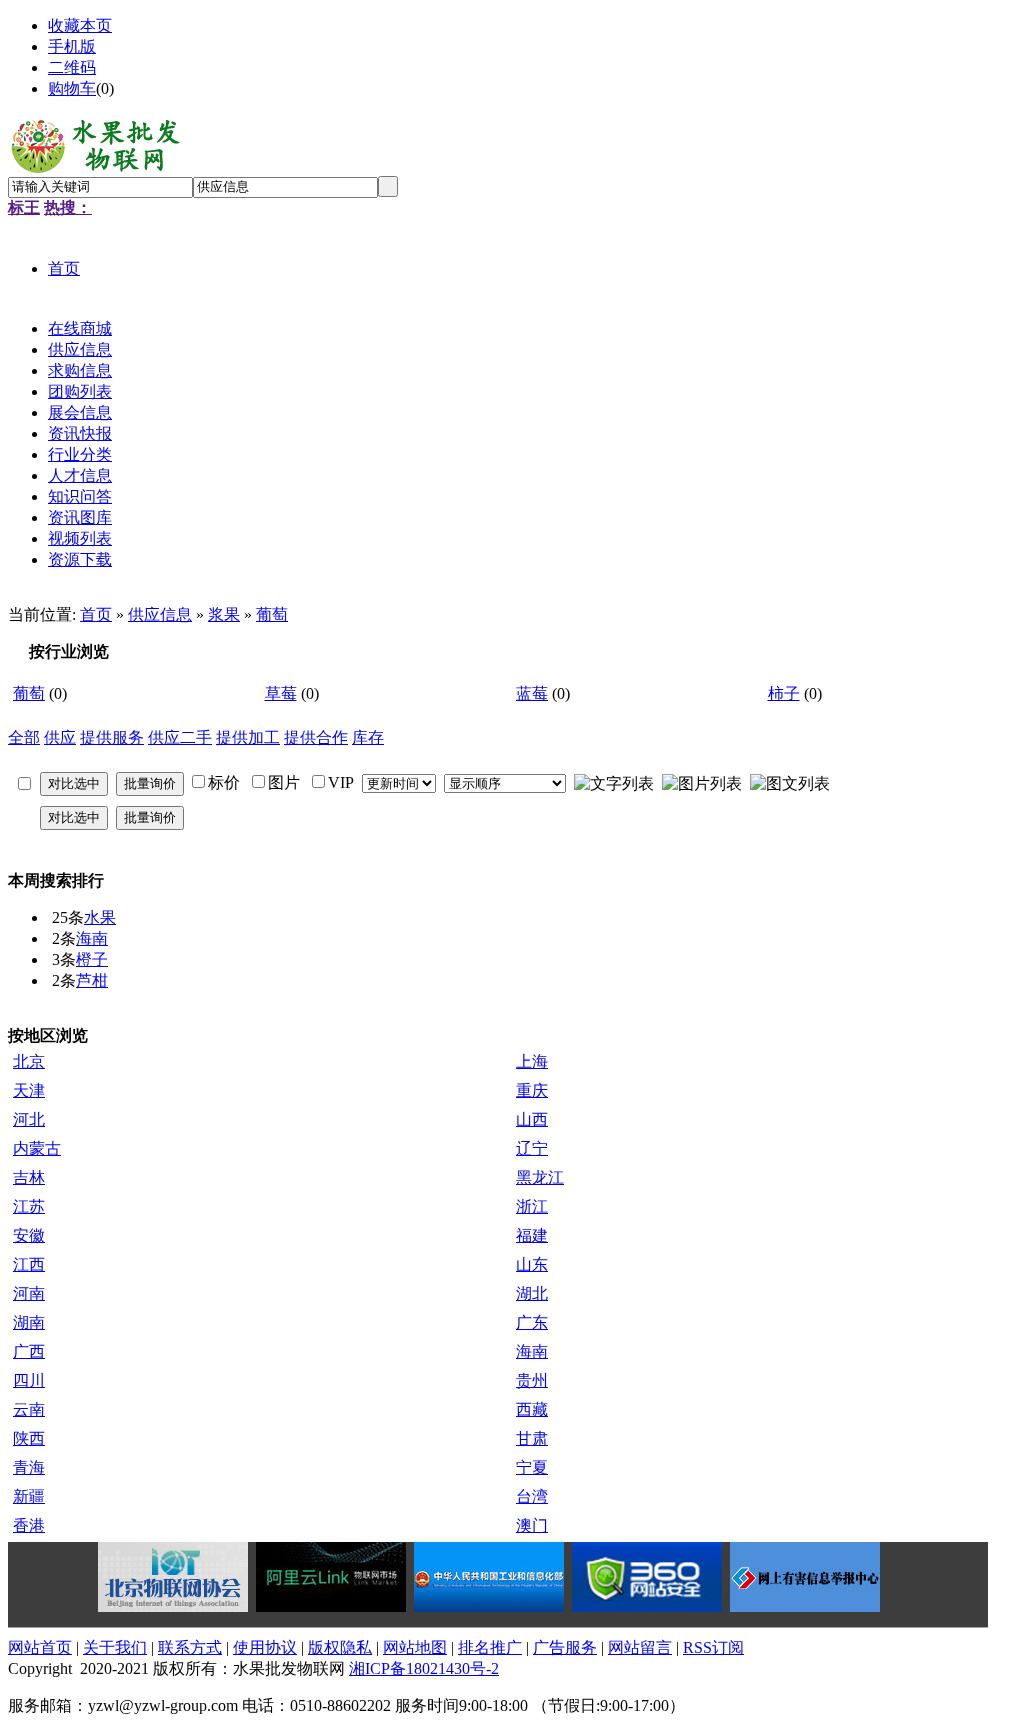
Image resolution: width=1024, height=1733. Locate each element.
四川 (29, 1380)
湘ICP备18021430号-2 (424, 1668)
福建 (532, 1235)
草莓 (281, 693)
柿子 (784, 693)
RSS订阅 (713, 1647)
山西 (532, 1119)
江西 (29, 1264)
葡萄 (272, 614)
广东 (532, 1322)
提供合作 (316, 737)
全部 (24, 737)
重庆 (532, 1090)
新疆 (29, 1496)
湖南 (29, 1322)
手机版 (72, 46)
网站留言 (640, 1647)
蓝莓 (532, 693)
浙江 (532, 1206)
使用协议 (265, 1647)
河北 (29, 1119)
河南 (29, 1293)
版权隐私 (340, 1647)
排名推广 (490, 1647)
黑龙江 (540, 1177)
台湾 (532, 1496)
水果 (100, 917)
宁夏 (532, 1467)
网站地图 (415, 1647)
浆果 (224, 614)
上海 (532, 1061)
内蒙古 (37, 1148)
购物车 (72, 88)
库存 (368, 737)
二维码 (72, 67)
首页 (96, 614)
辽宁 (532, 1148)
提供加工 (248, 737)
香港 (29, 1525)
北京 (29, 1061)
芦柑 (92, 980)
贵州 (532, 1380)
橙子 (92, 959)
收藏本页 (80, 25)
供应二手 (180, 737)
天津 (29, 1090)
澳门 (532, 1525)
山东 (532, 1264)
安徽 (29, 1235)
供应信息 (160, 614)
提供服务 (112, 737)
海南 (92, 938)
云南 (29, 1409)
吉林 (29, 1177)
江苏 (29, 1206)
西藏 (532, 1409)
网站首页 (40, 1647)
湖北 (532, 1293)
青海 (29, 1467)
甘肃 (532, 1438)
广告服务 (565, 1647)
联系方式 (190, 1647)
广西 (29, 1351)
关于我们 (115, 1647)
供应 (60, 737)
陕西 (29, 1438)
